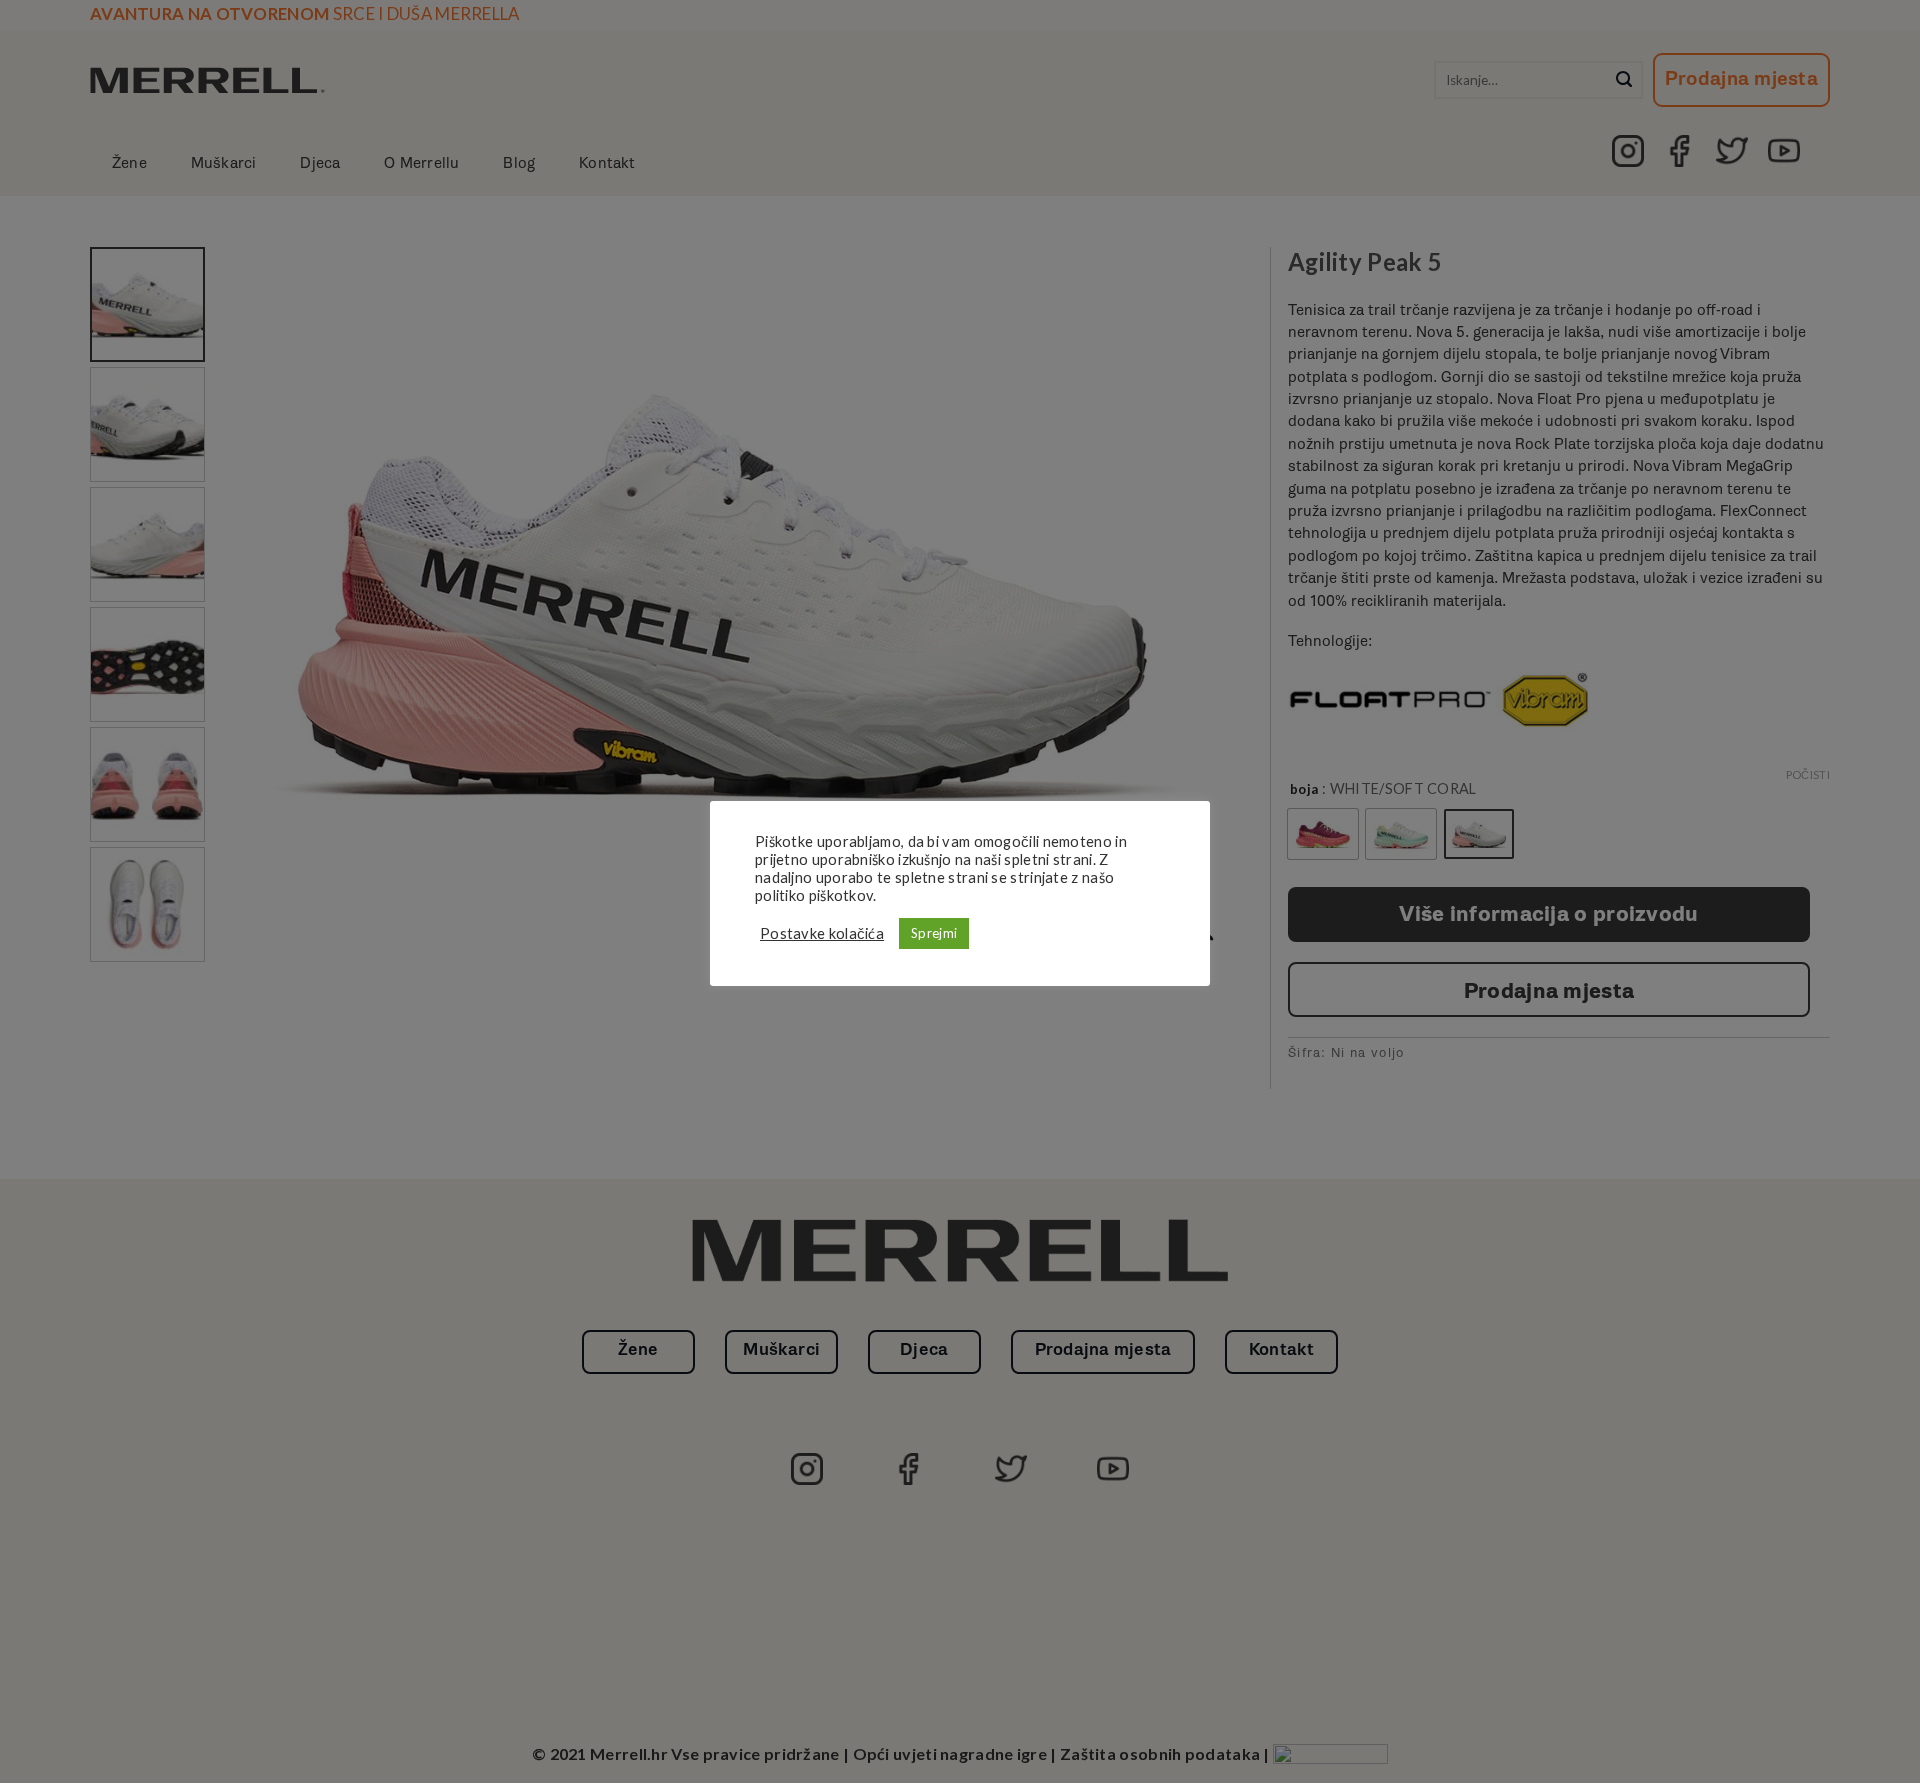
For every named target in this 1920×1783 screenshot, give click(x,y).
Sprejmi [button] (934, 933)
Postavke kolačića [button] (822, 933)
